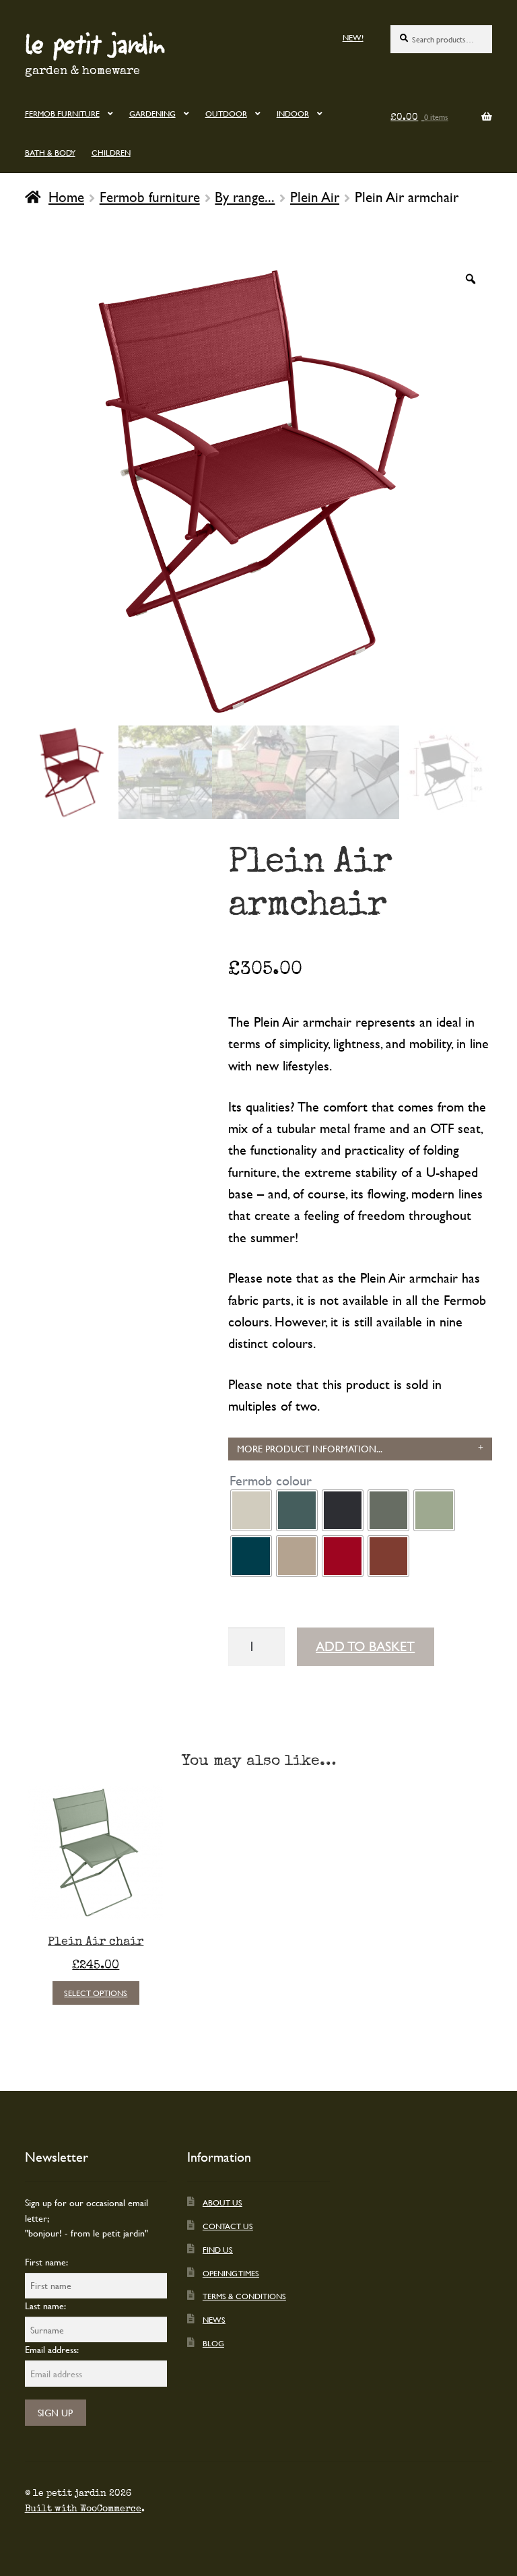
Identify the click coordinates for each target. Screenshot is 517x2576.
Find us (218, 2249)
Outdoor (226, 113)
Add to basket (365, 1646)
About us (222, 2202)
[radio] (251, 1510)
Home (66, 197)
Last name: (45, 2306)
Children (111, 152)
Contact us (228, 2226)
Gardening (152, 113)
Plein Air (315, 197)
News (214, 2319)
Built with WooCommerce (83, 2509)
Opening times (231, 2273)
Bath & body (50, 152)
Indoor (293, 113)
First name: (46, 2262)
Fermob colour (271, 1481)
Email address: (52, 2349)
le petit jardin (95, 43)
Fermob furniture (62, 113)
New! (353, 37)
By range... (245, 197)
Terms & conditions (244, 2296)
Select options (96, 1993)
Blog (213, 2343)
